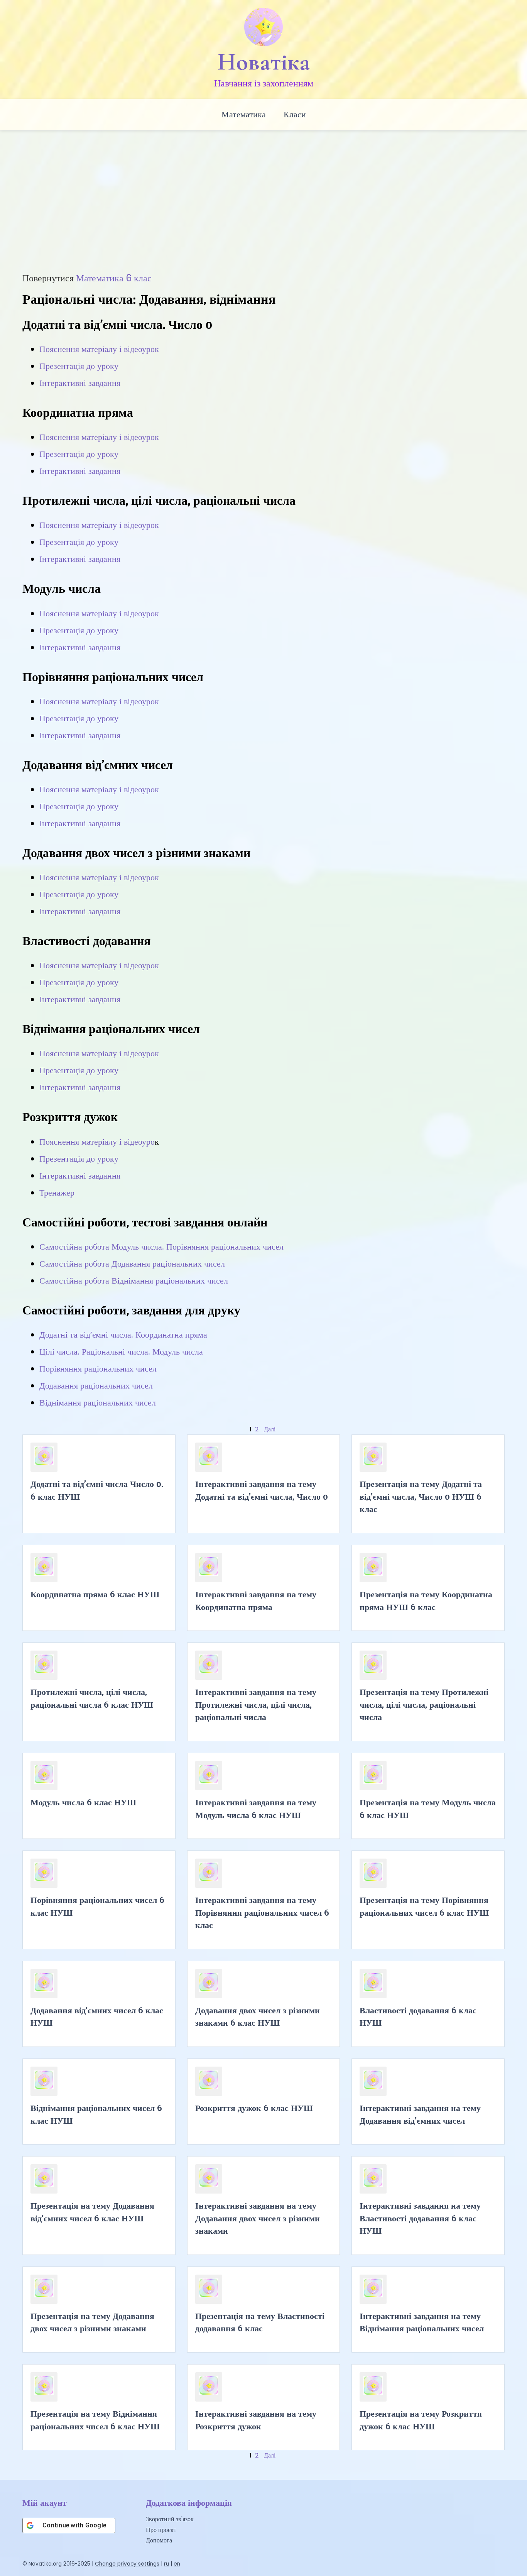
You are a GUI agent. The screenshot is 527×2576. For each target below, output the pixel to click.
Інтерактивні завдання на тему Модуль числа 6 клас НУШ (256, 1808)
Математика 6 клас (114, 278)
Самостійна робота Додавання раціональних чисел (132, 1264)
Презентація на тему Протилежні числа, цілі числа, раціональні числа (424, 1704)
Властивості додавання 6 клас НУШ (418, 2016)
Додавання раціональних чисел (96, 1386)
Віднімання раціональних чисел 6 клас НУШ (96, 2114)
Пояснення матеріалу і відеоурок (99, 349)
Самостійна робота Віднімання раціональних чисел (134, 1281)
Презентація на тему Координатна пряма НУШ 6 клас (426, 1600)
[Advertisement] (263, 207)
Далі (270, 1429)
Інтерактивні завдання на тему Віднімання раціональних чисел (422, 2322)
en (177, 2564)
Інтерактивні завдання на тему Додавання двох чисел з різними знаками (258, 2218)
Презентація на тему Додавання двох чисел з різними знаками (92, 2322)
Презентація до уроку (79, 366)
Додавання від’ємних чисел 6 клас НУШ (97, 2016)
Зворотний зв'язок (170, 2519)
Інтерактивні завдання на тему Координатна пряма (256, 1600)
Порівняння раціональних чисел (98, 1369)
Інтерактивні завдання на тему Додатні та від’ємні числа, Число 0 (262, 1490)
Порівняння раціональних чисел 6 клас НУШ (97, 1906)
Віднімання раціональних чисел (98, 1403)
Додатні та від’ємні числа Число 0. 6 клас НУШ (97, 1490)
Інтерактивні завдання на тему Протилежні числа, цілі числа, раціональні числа (256, 1704)
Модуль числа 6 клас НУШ (83, 1802)
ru (166, 2564)
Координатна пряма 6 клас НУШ (95, 1594)
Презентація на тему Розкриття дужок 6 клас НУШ (421, 2420)
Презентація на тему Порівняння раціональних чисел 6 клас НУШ (424, 1906)
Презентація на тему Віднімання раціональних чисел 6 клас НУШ (95, 2420)
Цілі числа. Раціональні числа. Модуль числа (121, 1352)
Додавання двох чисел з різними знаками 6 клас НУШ (258, 2016)
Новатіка (264, 62)
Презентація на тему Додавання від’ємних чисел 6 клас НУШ (92, 2212)
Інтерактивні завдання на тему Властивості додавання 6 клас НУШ (420, 2218)
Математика (244, 114)
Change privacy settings (127, 2564)
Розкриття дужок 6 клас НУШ (254, 2108)
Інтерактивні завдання (80, 383)
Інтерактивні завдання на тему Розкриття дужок (256, 2420)
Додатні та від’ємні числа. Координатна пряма (123, 1335)
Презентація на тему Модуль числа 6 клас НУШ (428, 1808)
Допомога (159, 2540)
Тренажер (57, 1193)
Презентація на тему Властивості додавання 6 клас (260, 2322)
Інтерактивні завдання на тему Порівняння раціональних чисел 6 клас (262, 1912)
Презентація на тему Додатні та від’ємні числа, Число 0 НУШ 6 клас (421, 1496)
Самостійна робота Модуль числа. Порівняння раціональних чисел (161, 1247)
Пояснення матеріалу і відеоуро (97, 1142)
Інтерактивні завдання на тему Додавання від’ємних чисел (420, 2114)
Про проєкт (161, 2530)
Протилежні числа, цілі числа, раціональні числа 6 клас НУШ (92, 1698)
